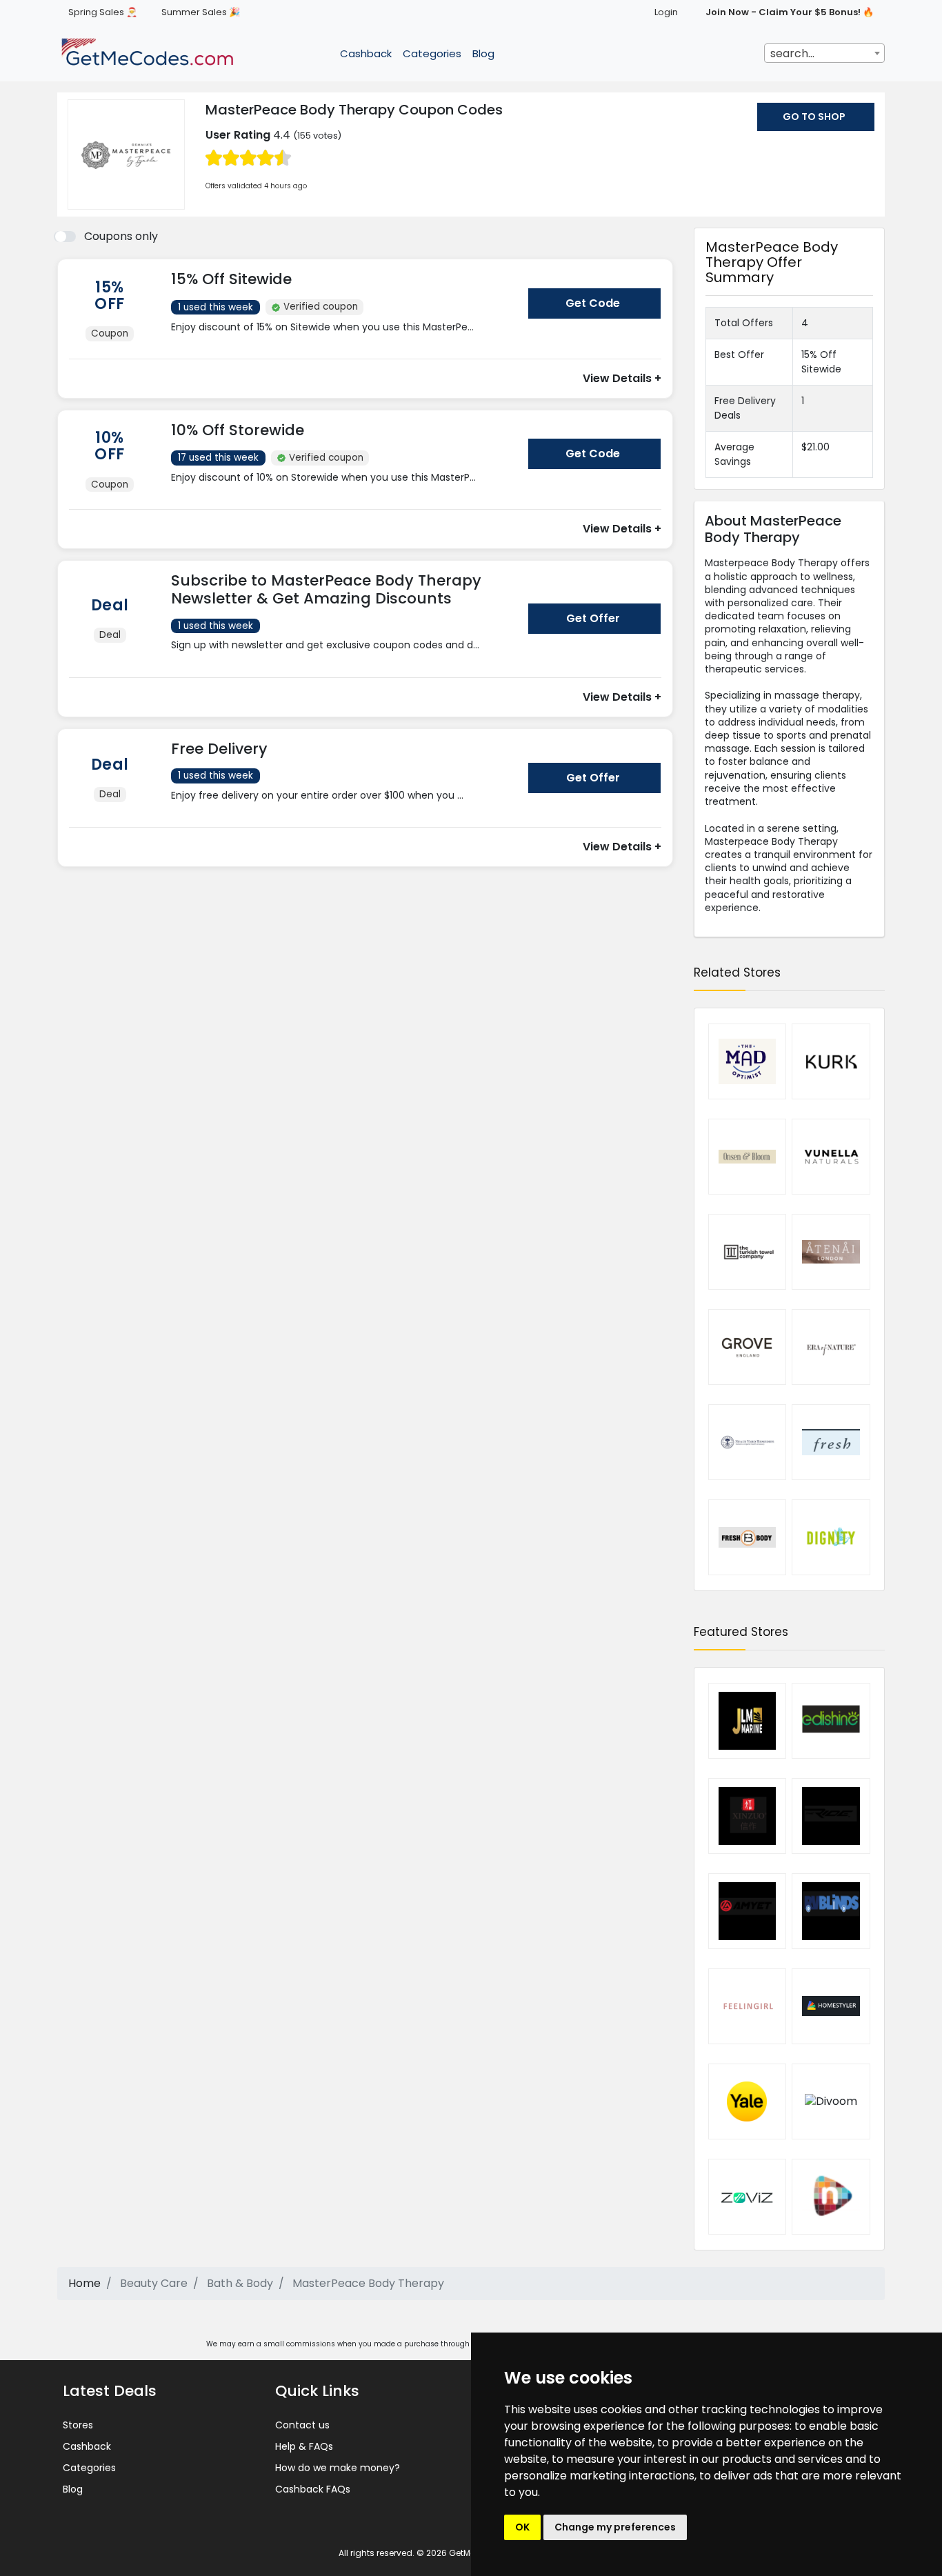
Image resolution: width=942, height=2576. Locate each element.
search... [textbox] (792, 53)
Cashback (366, 53)
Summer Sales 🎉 (201, 12)
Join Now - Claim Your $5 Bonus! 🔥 (790, 12)
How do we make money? (338, 2468)
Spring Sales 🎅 (103, 12)
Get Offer (593, 618)
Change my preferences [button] (615, 2527)
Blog (483, 53)
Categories (432, 53)
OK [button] (522, 2527)
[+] (344, 340)
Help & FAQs (304, 2446)
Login (666, 12)
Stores (78, 2425)
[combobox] (824, 53)
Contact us (302, 2425)
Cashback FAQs (313, 2489)
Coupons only (121, 236)
